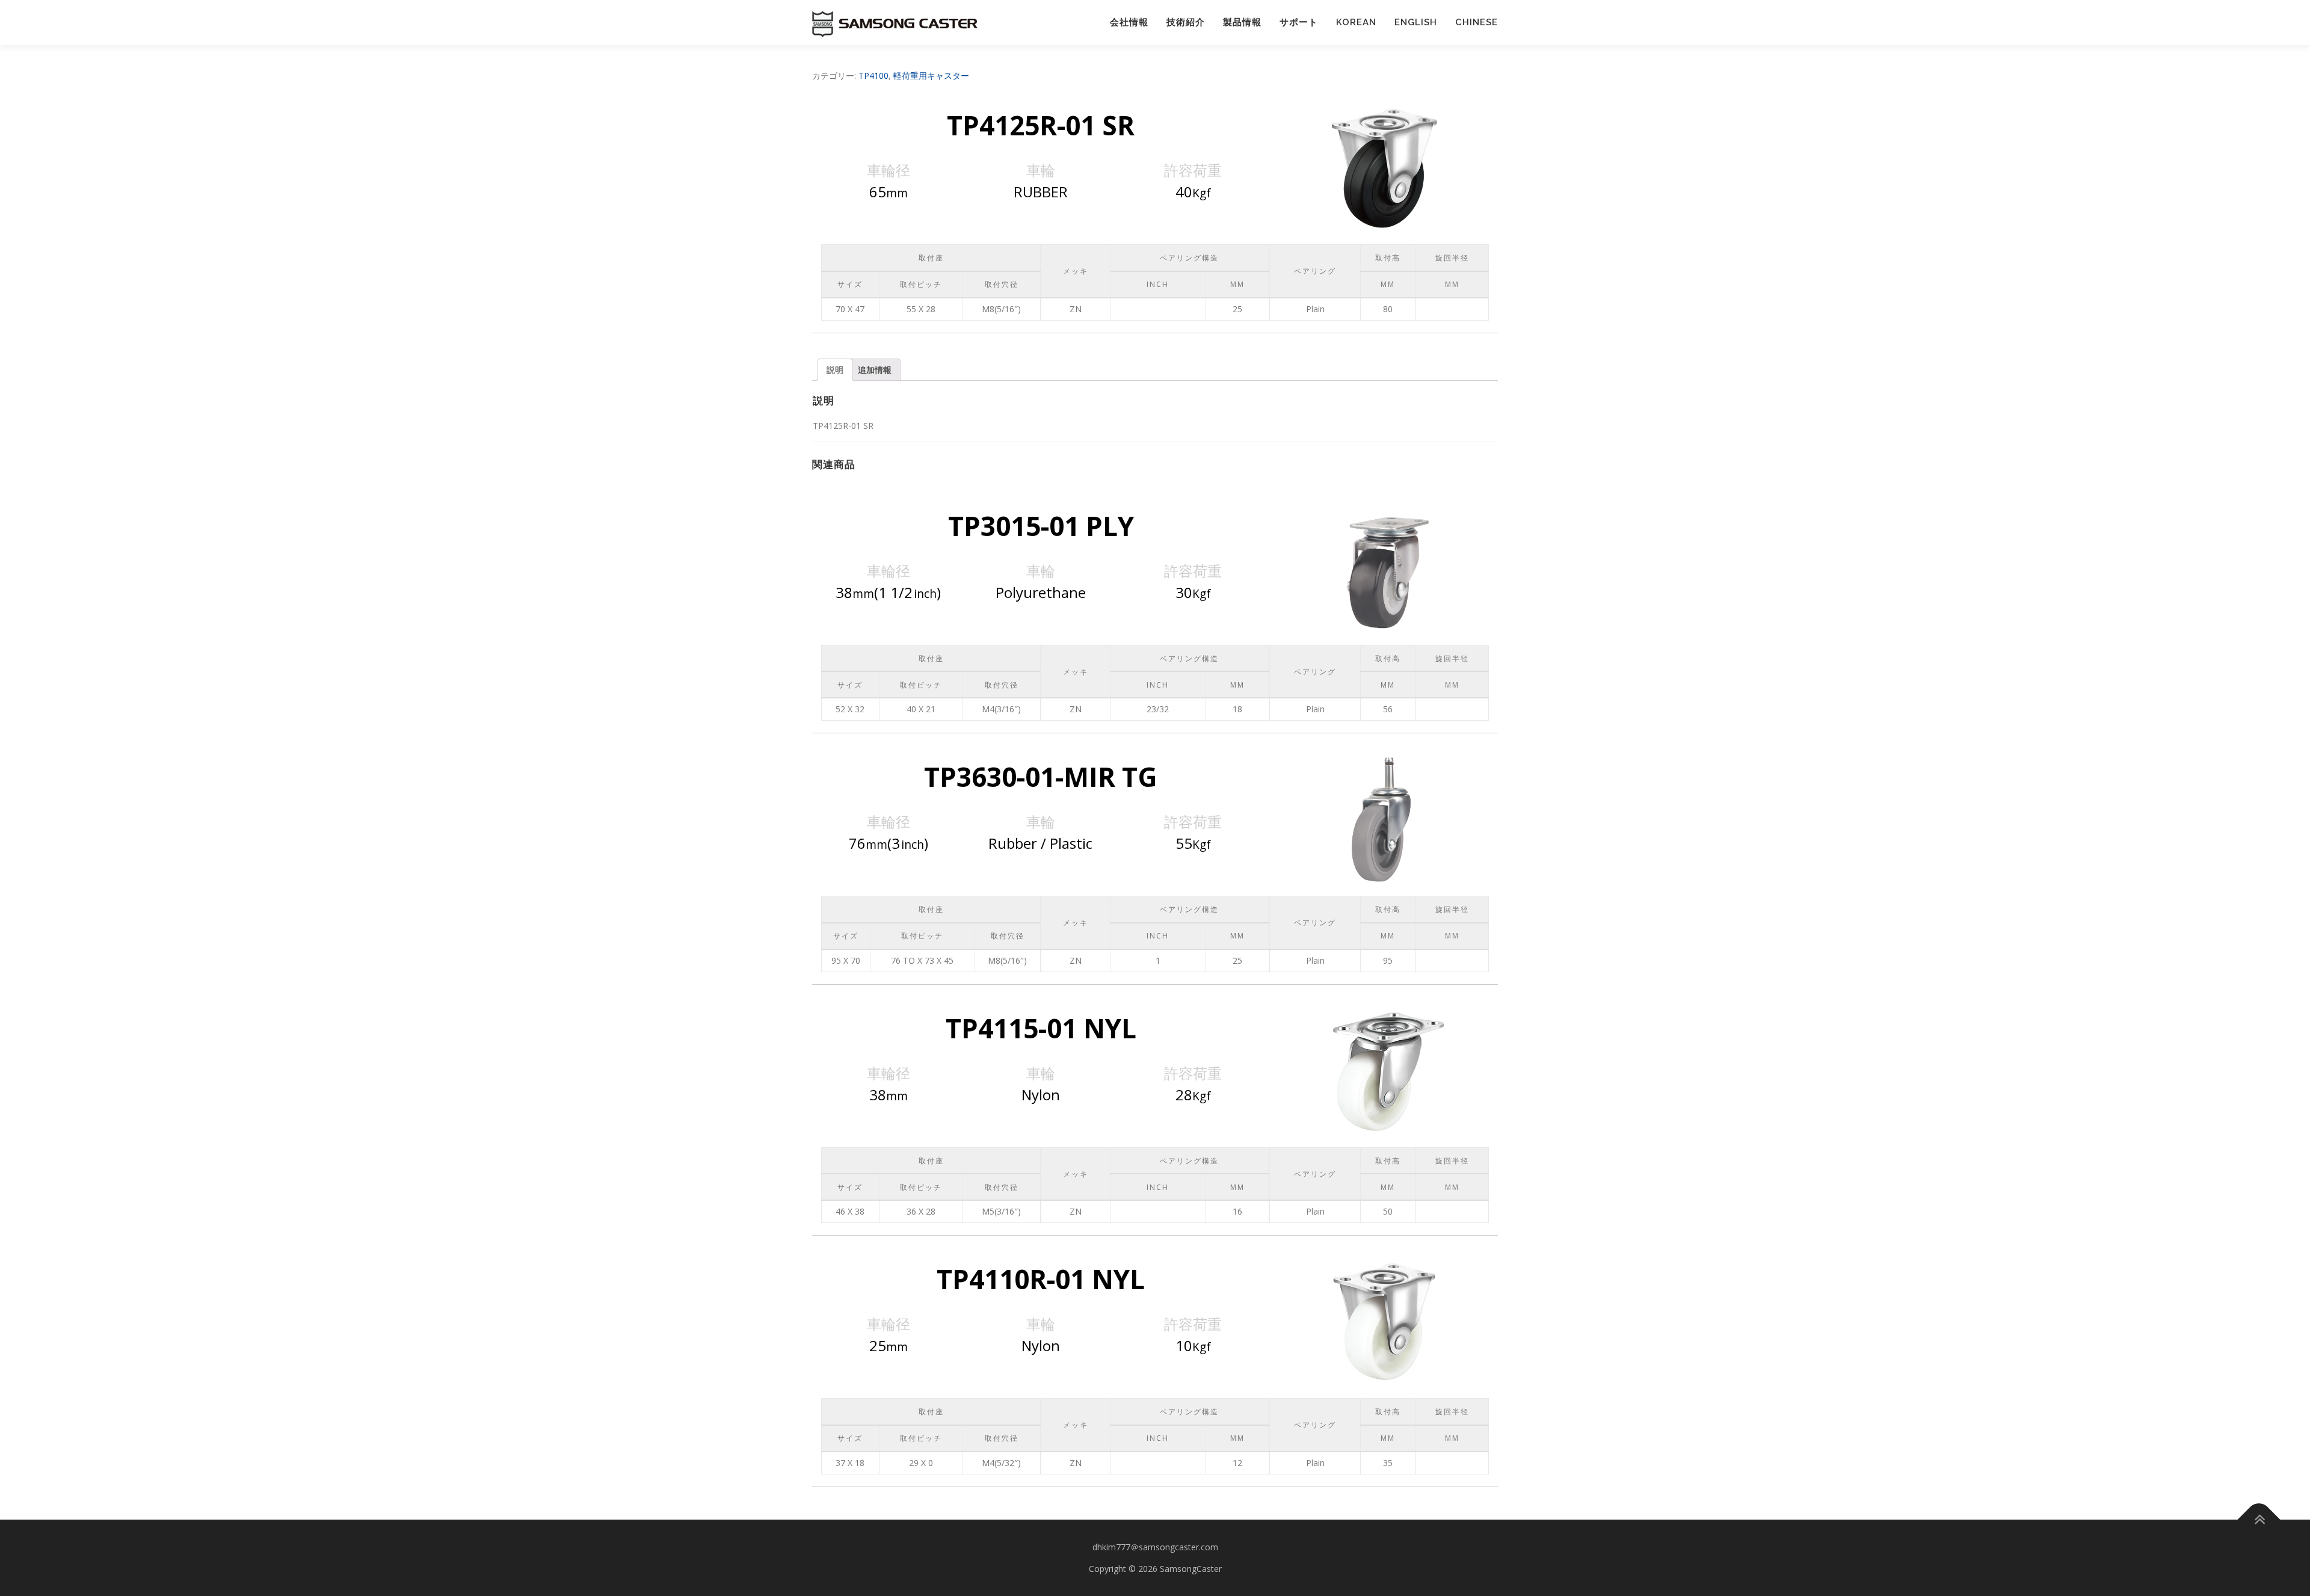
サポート (1299, 22)
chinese (1477, 22)
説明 (835, 370)
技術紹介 (1186, 22)
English (1416, 22)
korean (1356, 22)
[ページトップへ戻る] (2259, 1520)
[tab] (835, 370)
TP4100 (873, 75)
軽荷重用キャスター (931, 75)
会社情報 (1129, 22)
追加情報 (875, 370)
